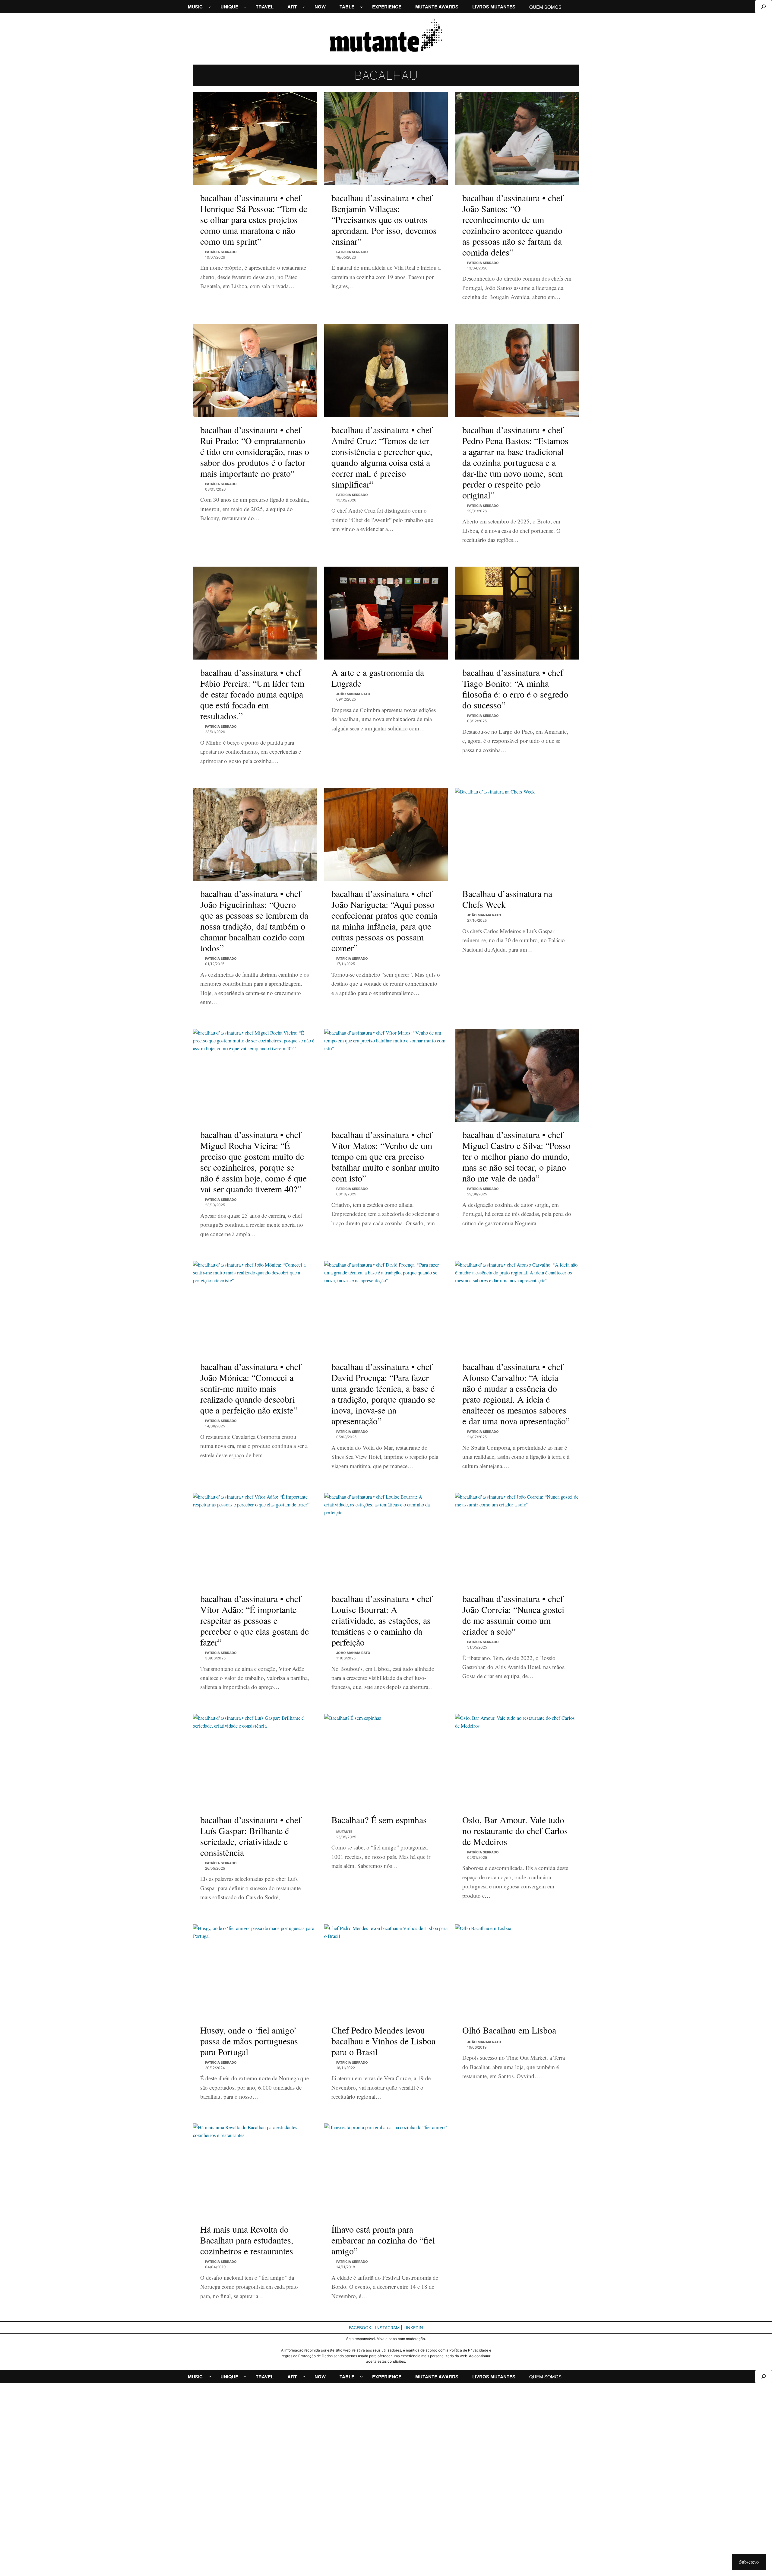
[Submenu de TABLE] (361, 7)
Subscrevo (749, 2562)
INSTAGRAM (387, 2328)
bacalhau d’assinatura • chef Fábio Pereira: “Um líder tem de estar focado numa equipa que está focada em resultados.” (252, 694)
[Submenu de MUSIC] (210, 7)
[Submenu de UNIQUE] (245, 7)
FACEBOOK (360, 2328)
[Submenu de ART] (304, 7)
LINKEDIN (413, 2328)
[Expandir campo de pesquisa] (764, 7)
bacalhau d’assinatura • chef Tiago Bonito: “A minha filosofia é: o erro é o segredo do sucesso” (515, 689)
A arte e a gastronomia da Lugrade (378, 678)
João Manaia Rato (353, 694)
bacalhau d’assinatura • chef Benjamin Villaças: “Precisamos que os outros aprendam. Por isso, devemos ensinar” (384, 219)
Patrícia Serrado (221, 252)
